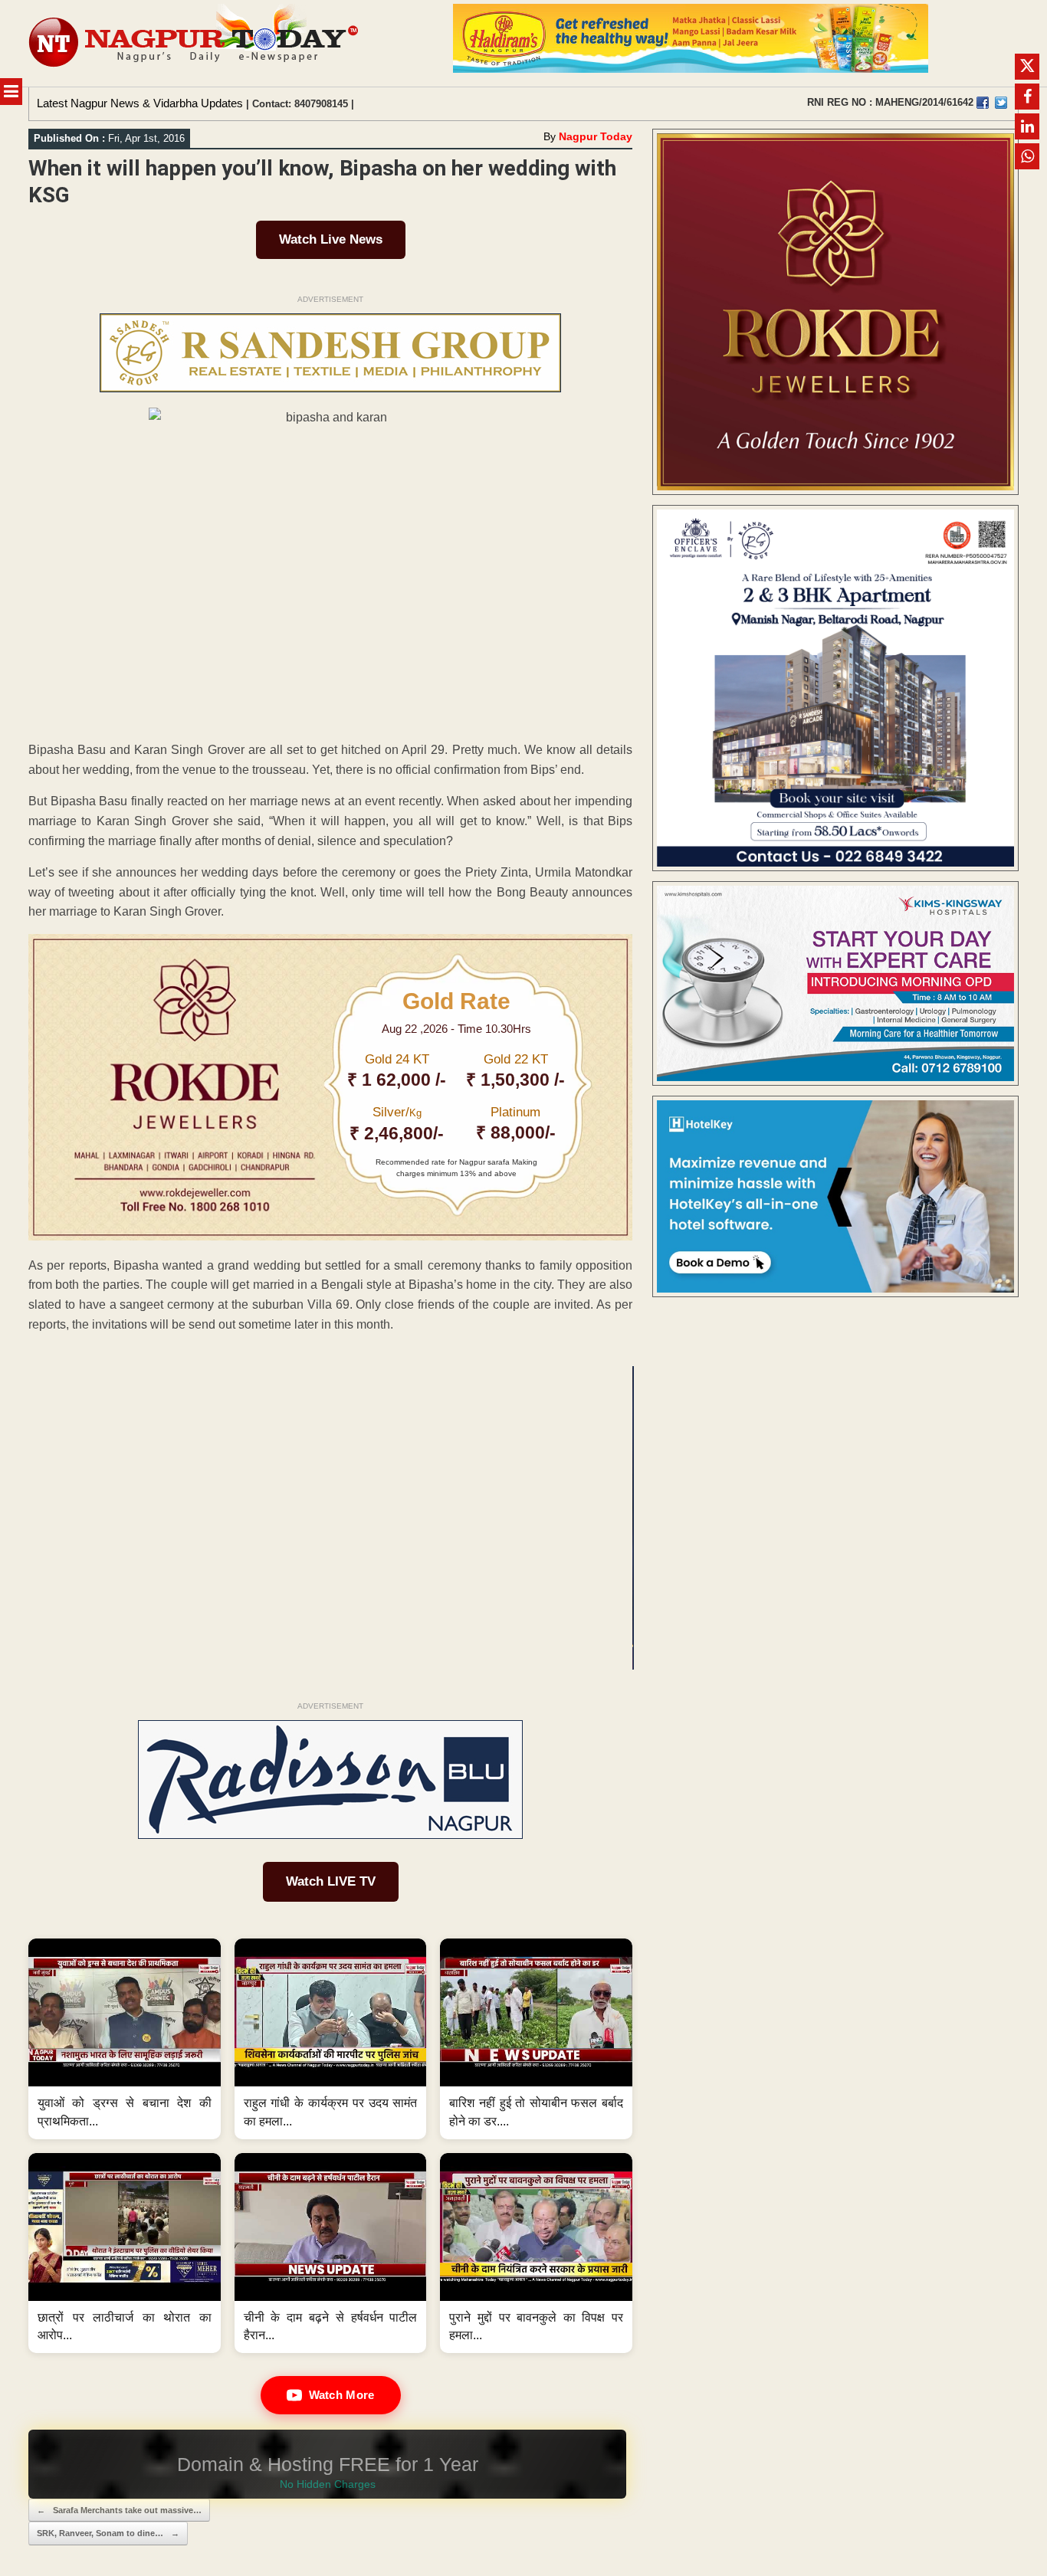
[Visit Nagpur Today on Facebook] (983, 103)
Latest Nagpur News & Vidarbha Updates (140, 103)
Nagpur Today (596, 136)
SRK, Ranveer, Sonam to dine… (108, 2533)
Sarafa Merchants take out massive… (119, 2510)
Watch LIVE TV (331, 1881)
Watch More (342, 2395)
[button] (125, 2039)
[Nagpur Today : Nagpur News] (195, 43)
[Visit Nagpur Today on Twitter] (1001, 103)
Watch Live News (331, 239)
